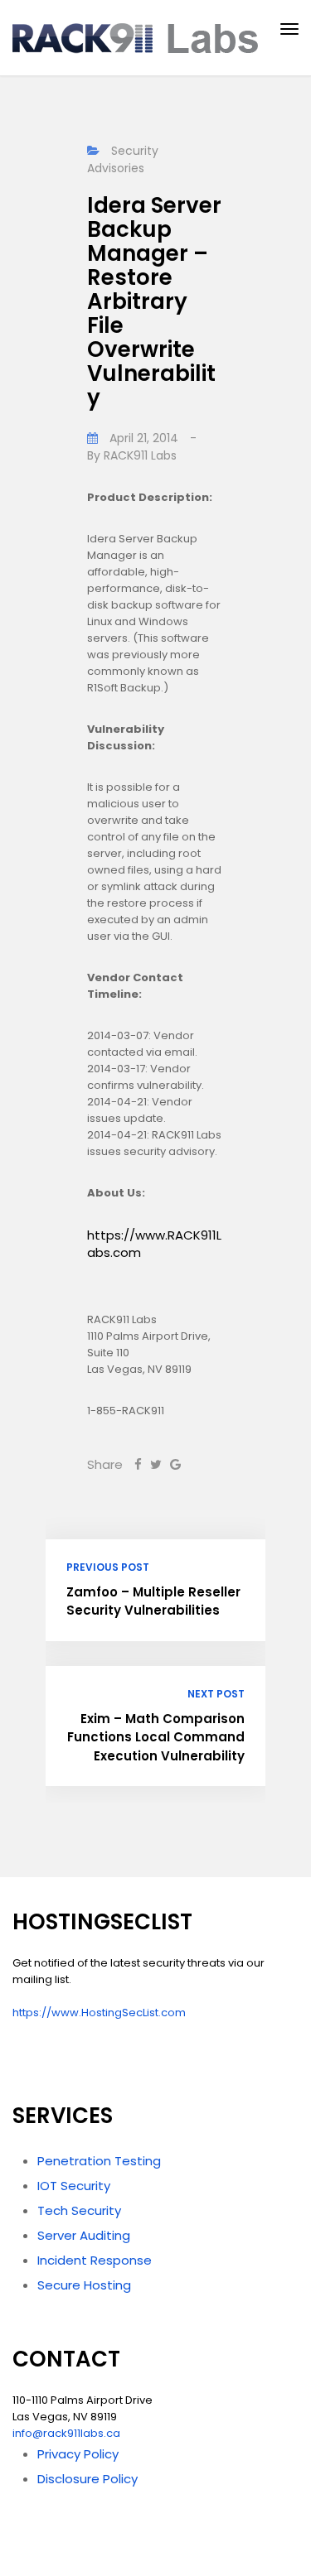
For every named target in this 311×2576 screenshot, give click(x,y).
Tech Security (79, 2210)
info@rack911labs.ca (66, 2433)
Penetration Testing (99, 2161)
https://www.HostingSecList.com (99, 2013)
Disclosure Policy (87, 2479)
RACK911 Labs (140, 455)
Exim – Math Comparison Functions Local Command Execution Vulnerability (156, 1737)
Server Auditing (84, 2235)
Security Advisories (123, 159)
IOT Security (74, 2186)
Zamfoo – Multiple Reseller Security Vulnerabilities (153, 1601)
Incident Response (95, 2260)
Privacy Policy (78, 2454)
